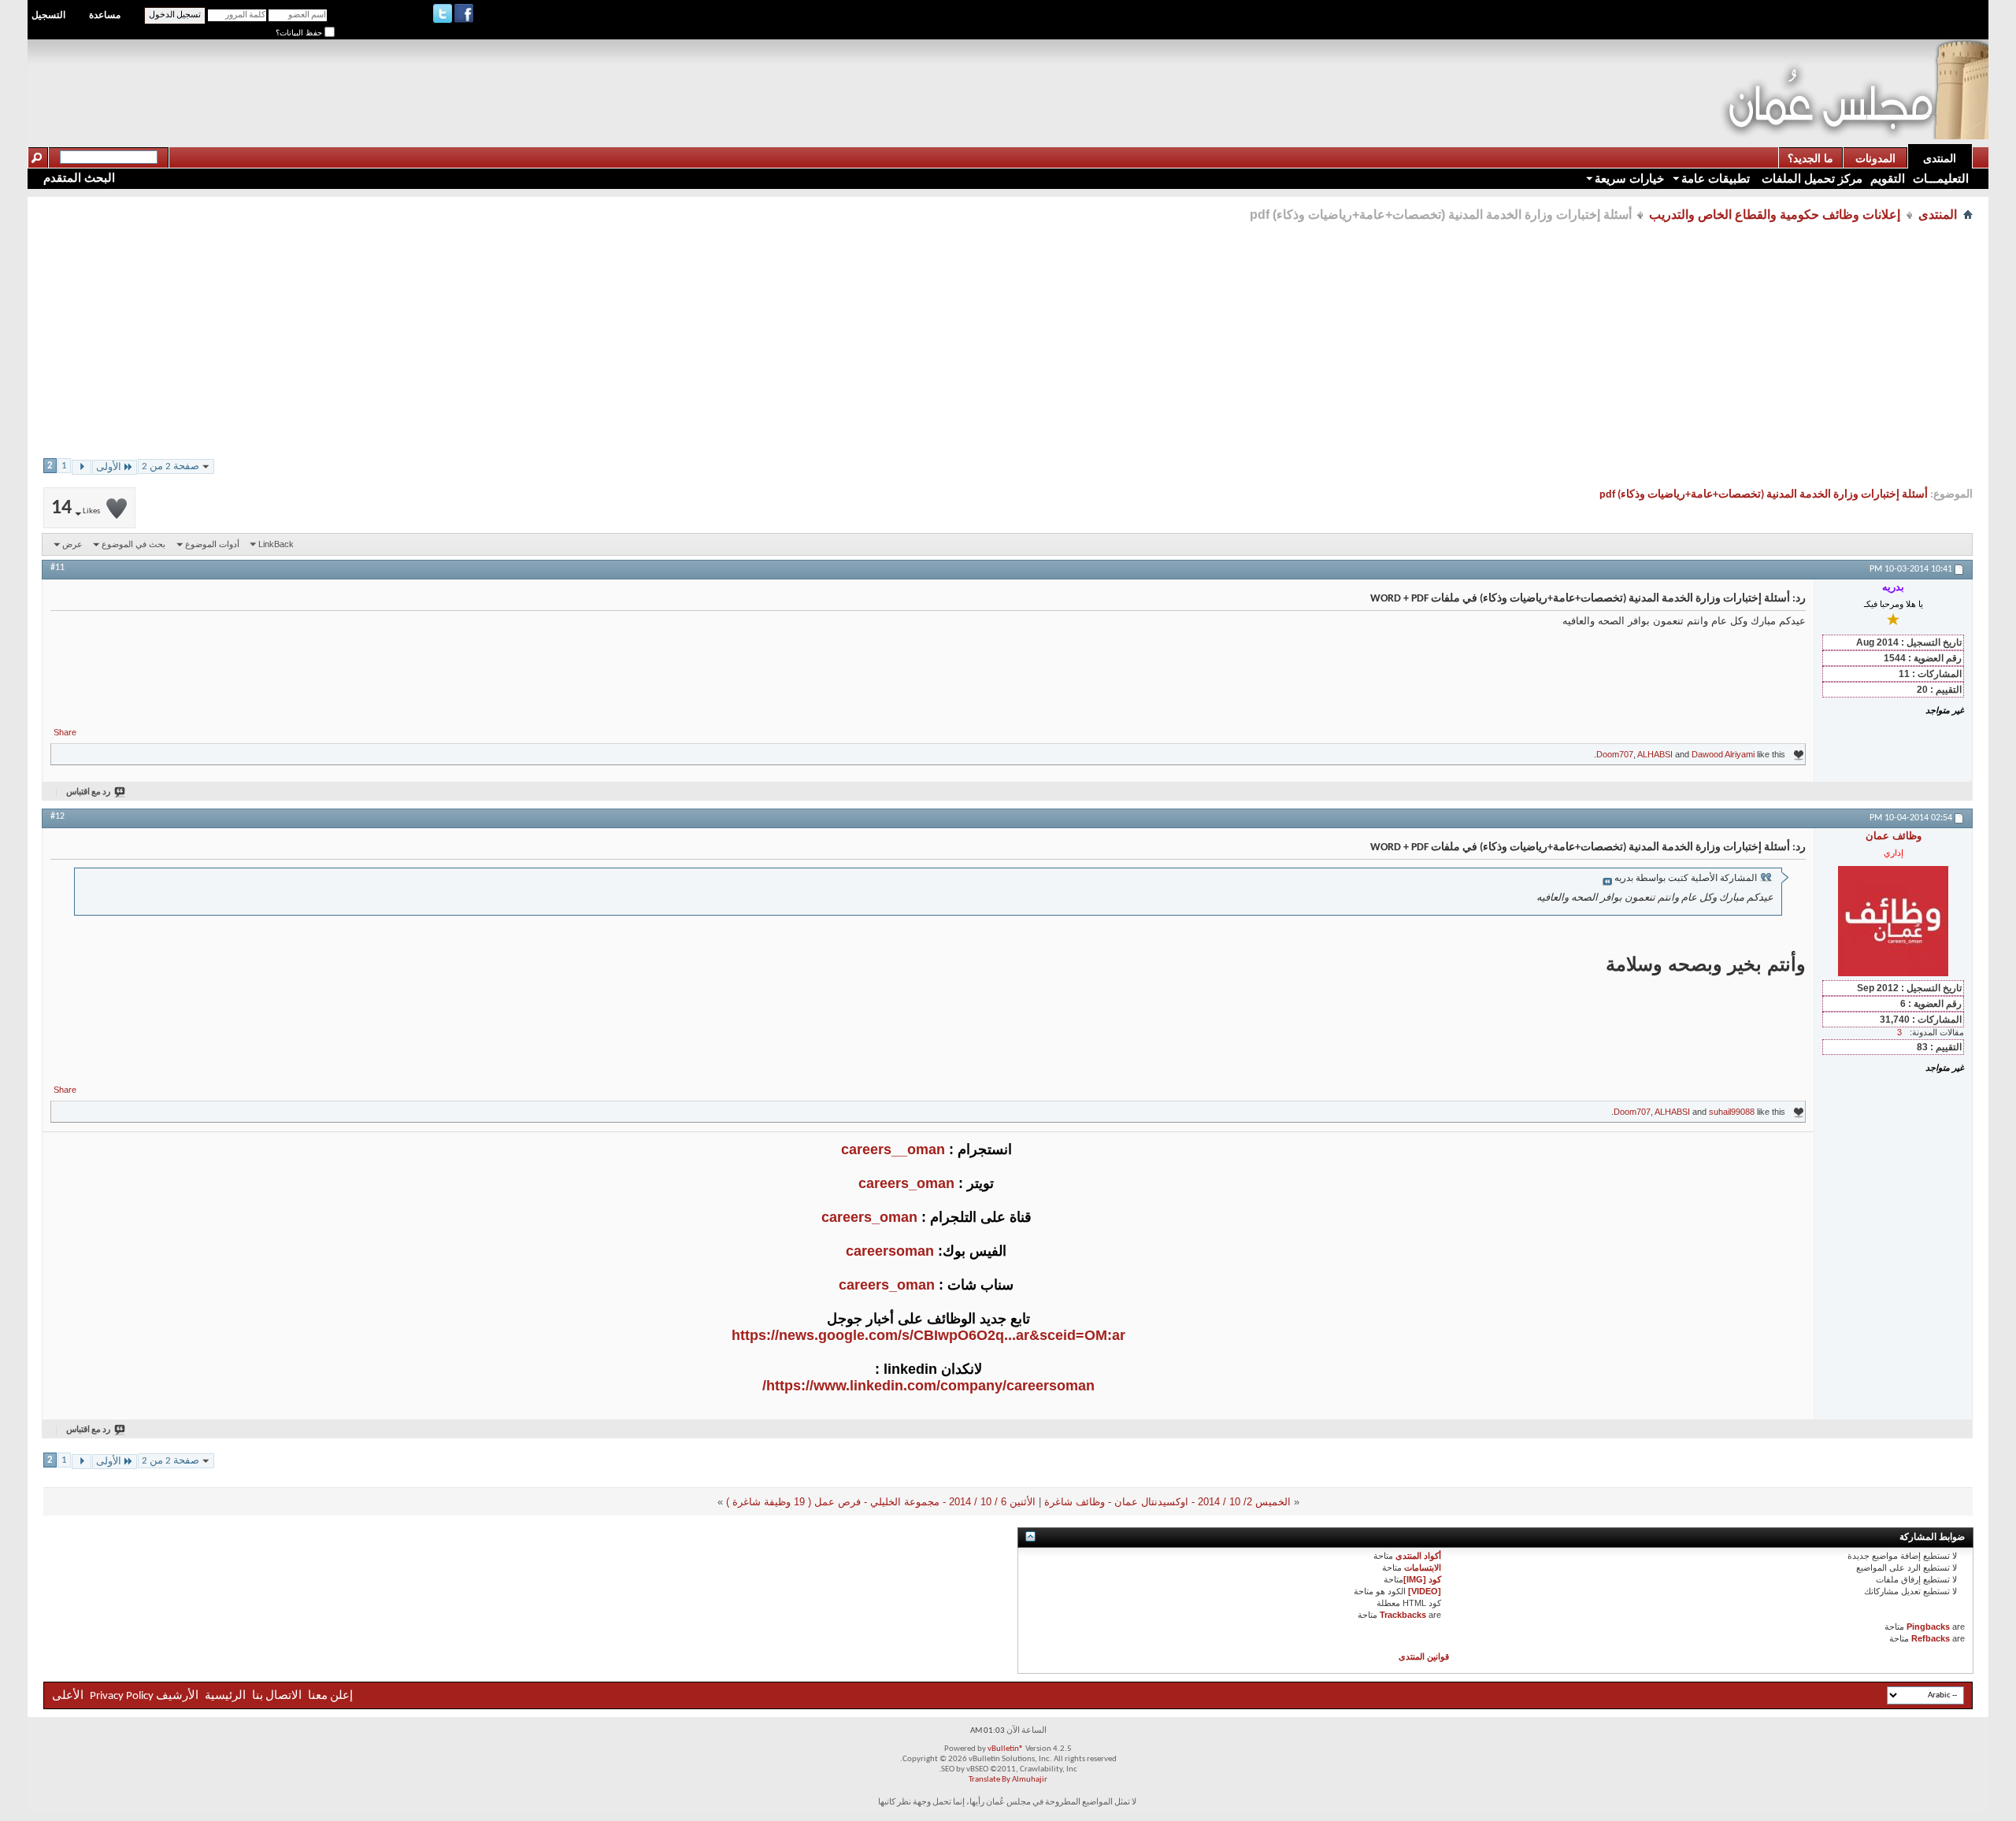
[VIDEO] (1425, 1591)
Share (65, 732)
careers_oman (906, 1183)
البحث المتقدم (79, 178)
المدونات (1875, 158)
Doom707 (1615, 754)
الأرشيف (177, 1696)
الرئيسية (225, 1696)
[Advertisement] (1433, 76)
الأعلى (68, 1696)
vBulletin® (1006, 1749)
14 (76, 508)
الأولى (109, 467)
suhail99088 (1732, 1112)
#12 (57, 816)
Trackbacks (1403, 1615)
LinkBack (276, 544)
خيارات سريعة (1629, 178)
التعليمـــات (1941, 178)
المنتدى (1940, 158)
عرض (72, 544)
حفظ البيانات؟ (300, 33)
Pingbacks (1928, 1627)
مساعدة (105, 15)
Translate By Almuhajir (1008, 1780)
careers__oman (893, 1149)
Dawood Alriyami (1723, 754)
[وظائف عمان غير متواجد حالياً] (1893, 921)
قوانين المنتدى (1424, 1656)
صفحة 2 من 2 (170, 466)
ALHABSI (1655, 754)
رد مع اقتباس (88, 792)
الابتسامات (1423, 1567)
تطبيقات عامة (1716, 178)
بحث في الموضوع (133, 544)
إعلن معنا (329, 1696)
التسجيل (48, 15)
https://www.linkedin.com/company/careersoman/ (928, 1386)
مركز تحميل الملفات (1810, 178)
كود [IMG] (1422, 1579)
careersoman (890, 1251)
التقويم (1888, 178)
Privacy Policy (122, 1696)
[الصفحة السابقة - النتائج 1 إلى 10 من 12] (82, 467)
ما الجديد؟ (1810, 158)
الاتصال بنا (277, 1696)
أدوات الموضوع (212, 544)
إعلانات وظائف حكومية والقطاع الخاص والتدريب (1775, 215)
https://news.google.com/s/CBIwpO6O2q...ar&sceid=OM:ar (928, 1335)
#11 (57, 568)
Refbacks (1931, 1638)
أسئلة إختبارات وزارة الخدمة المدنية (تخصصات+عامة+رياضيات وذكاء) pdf (1764, 495)
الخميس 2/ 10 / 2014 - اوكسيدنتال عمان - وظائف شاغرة (1167, 1502)
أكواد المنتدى (1418, 1556)
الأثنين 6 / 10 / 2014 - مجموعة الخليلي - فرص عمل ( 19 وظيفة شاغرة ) (881, 1502)
